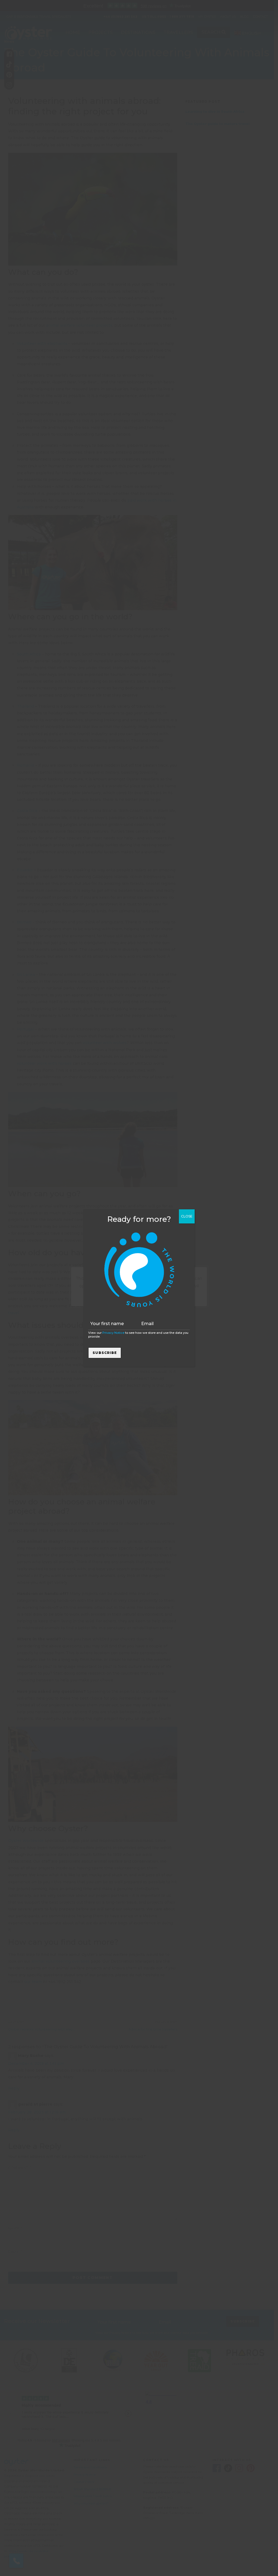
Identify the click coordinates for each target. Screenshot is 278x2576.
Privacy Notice (113, 1333)
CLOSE (187, 1216)
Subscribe (105, 1353)
